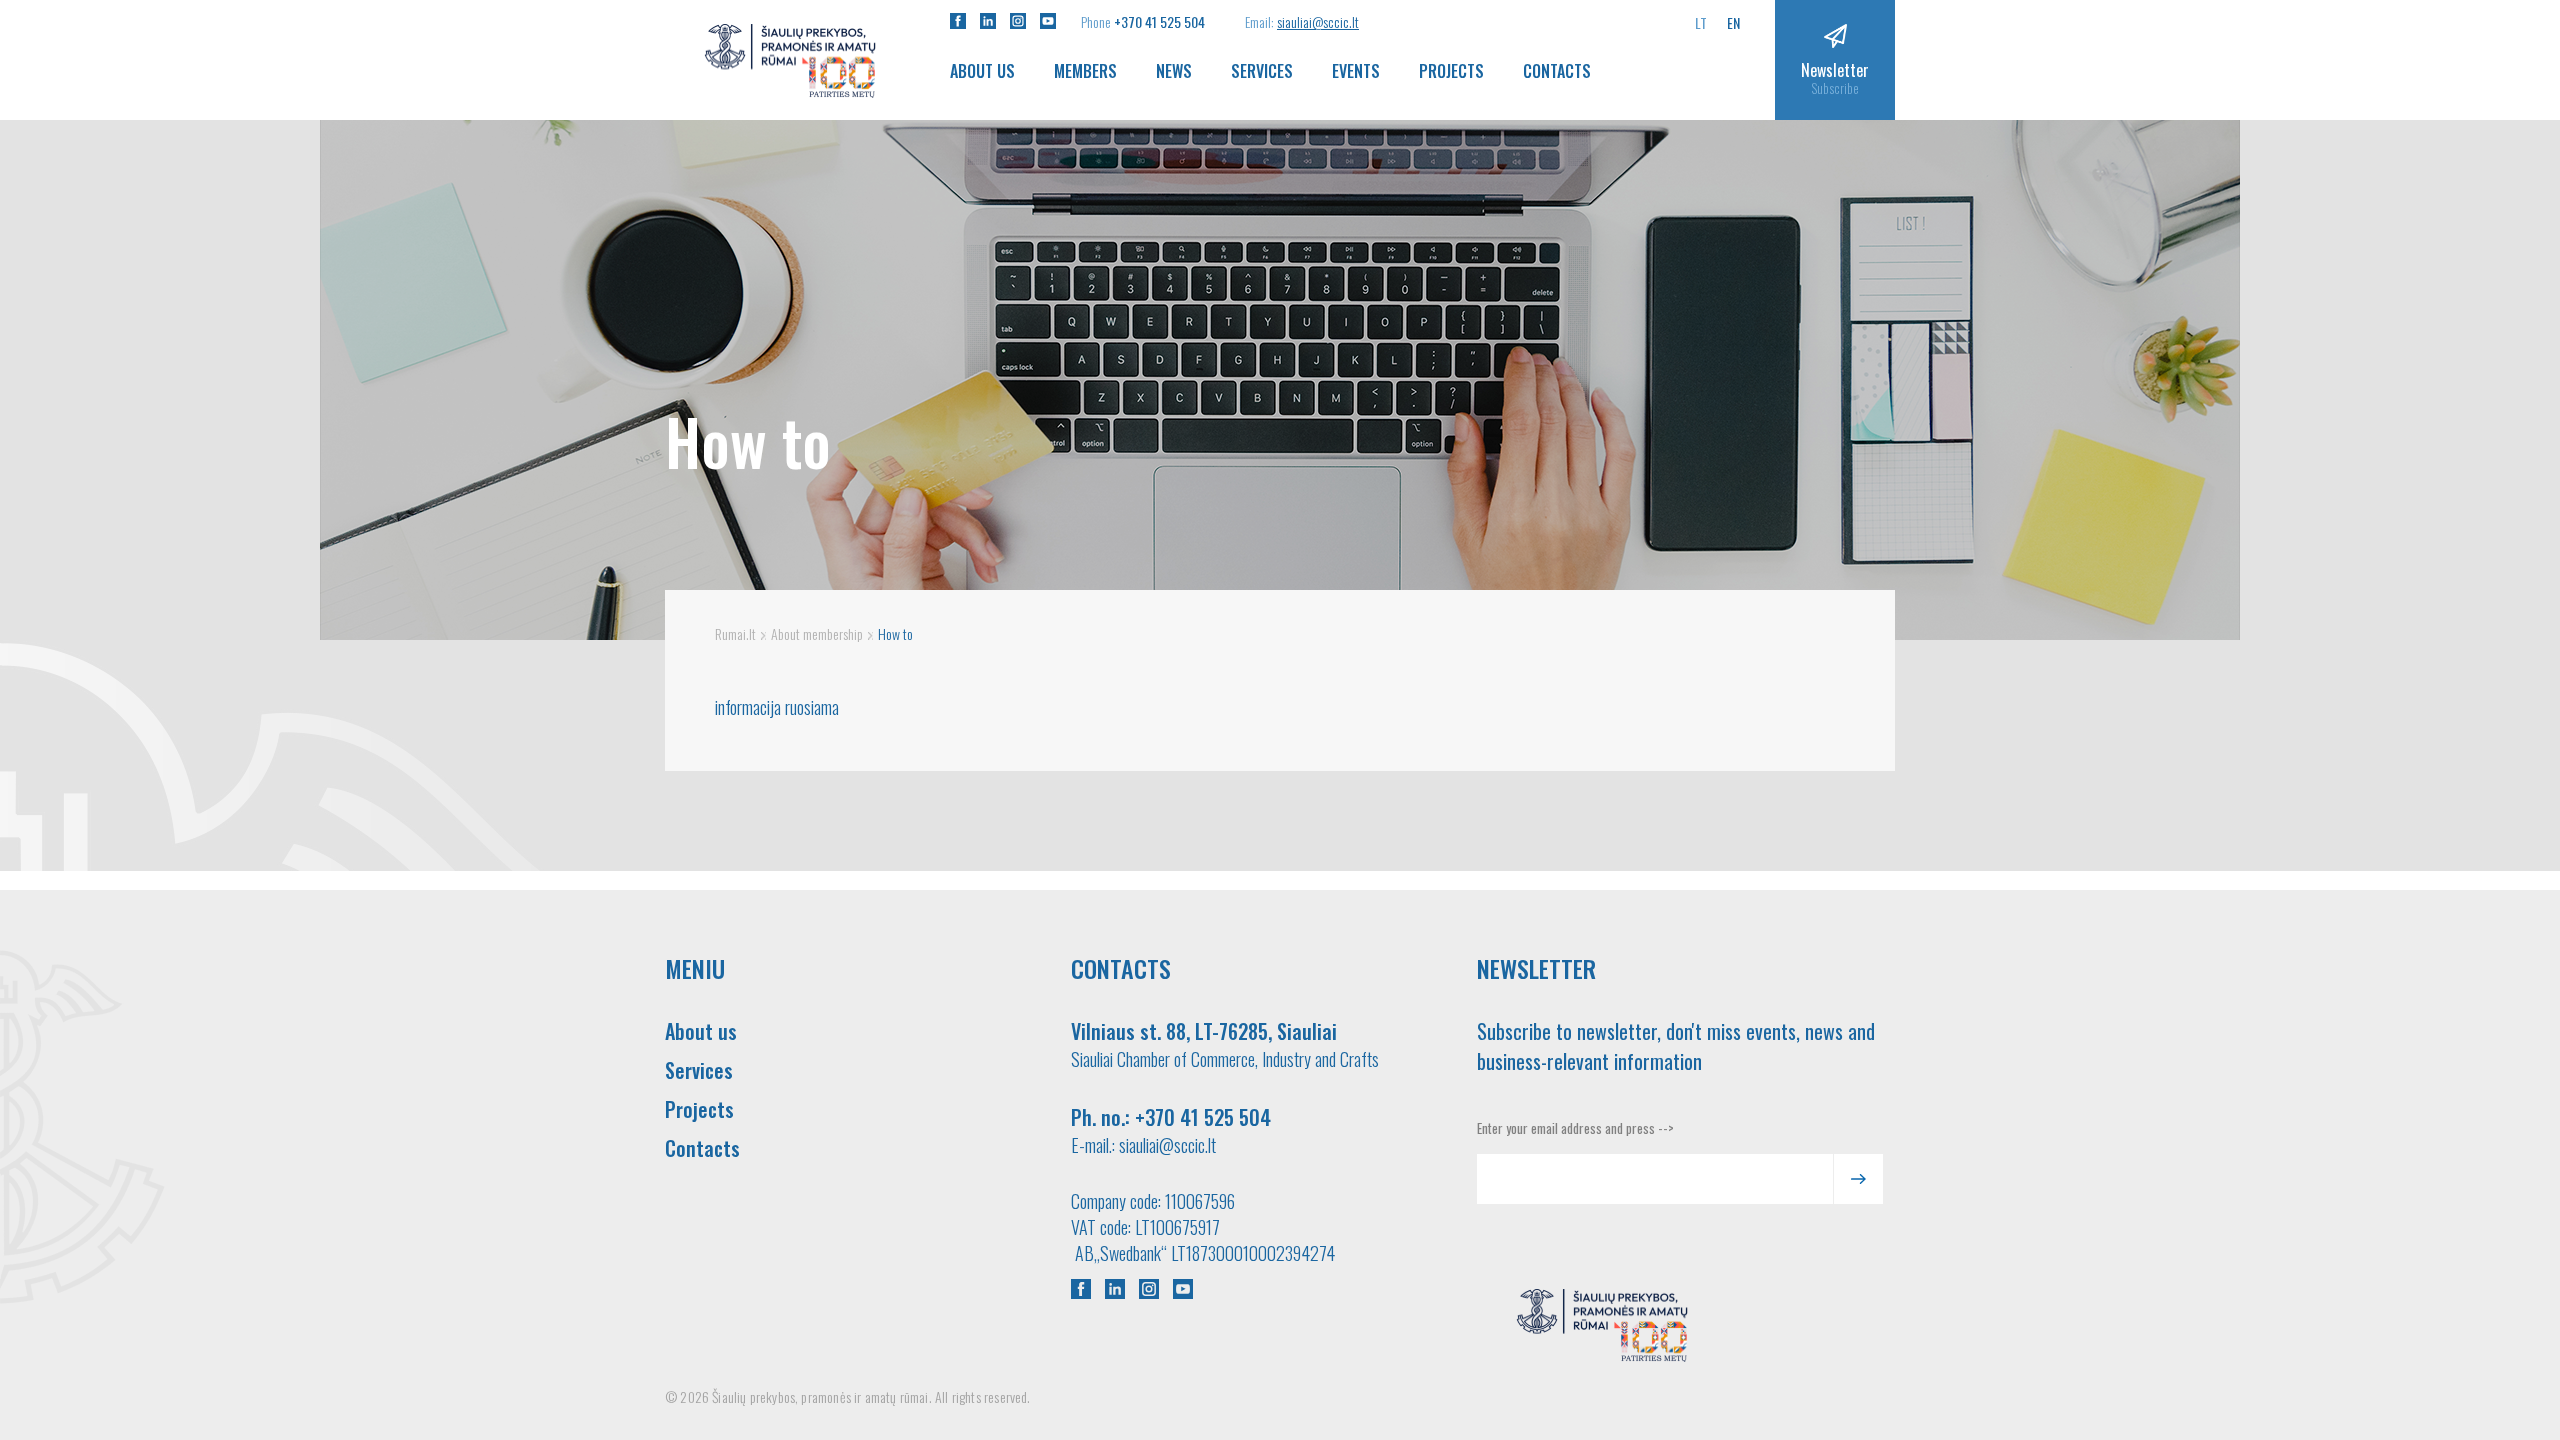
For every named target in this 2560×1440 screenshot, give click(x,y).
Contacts (1557, 71)
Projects (1451, 71)
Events (1356, 71)
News (1174, 71)
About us (982, 71)
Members (1085, 71)
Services (1262, 71)
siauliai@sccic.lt (1318, 21)
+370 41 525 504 (1159, 21)
